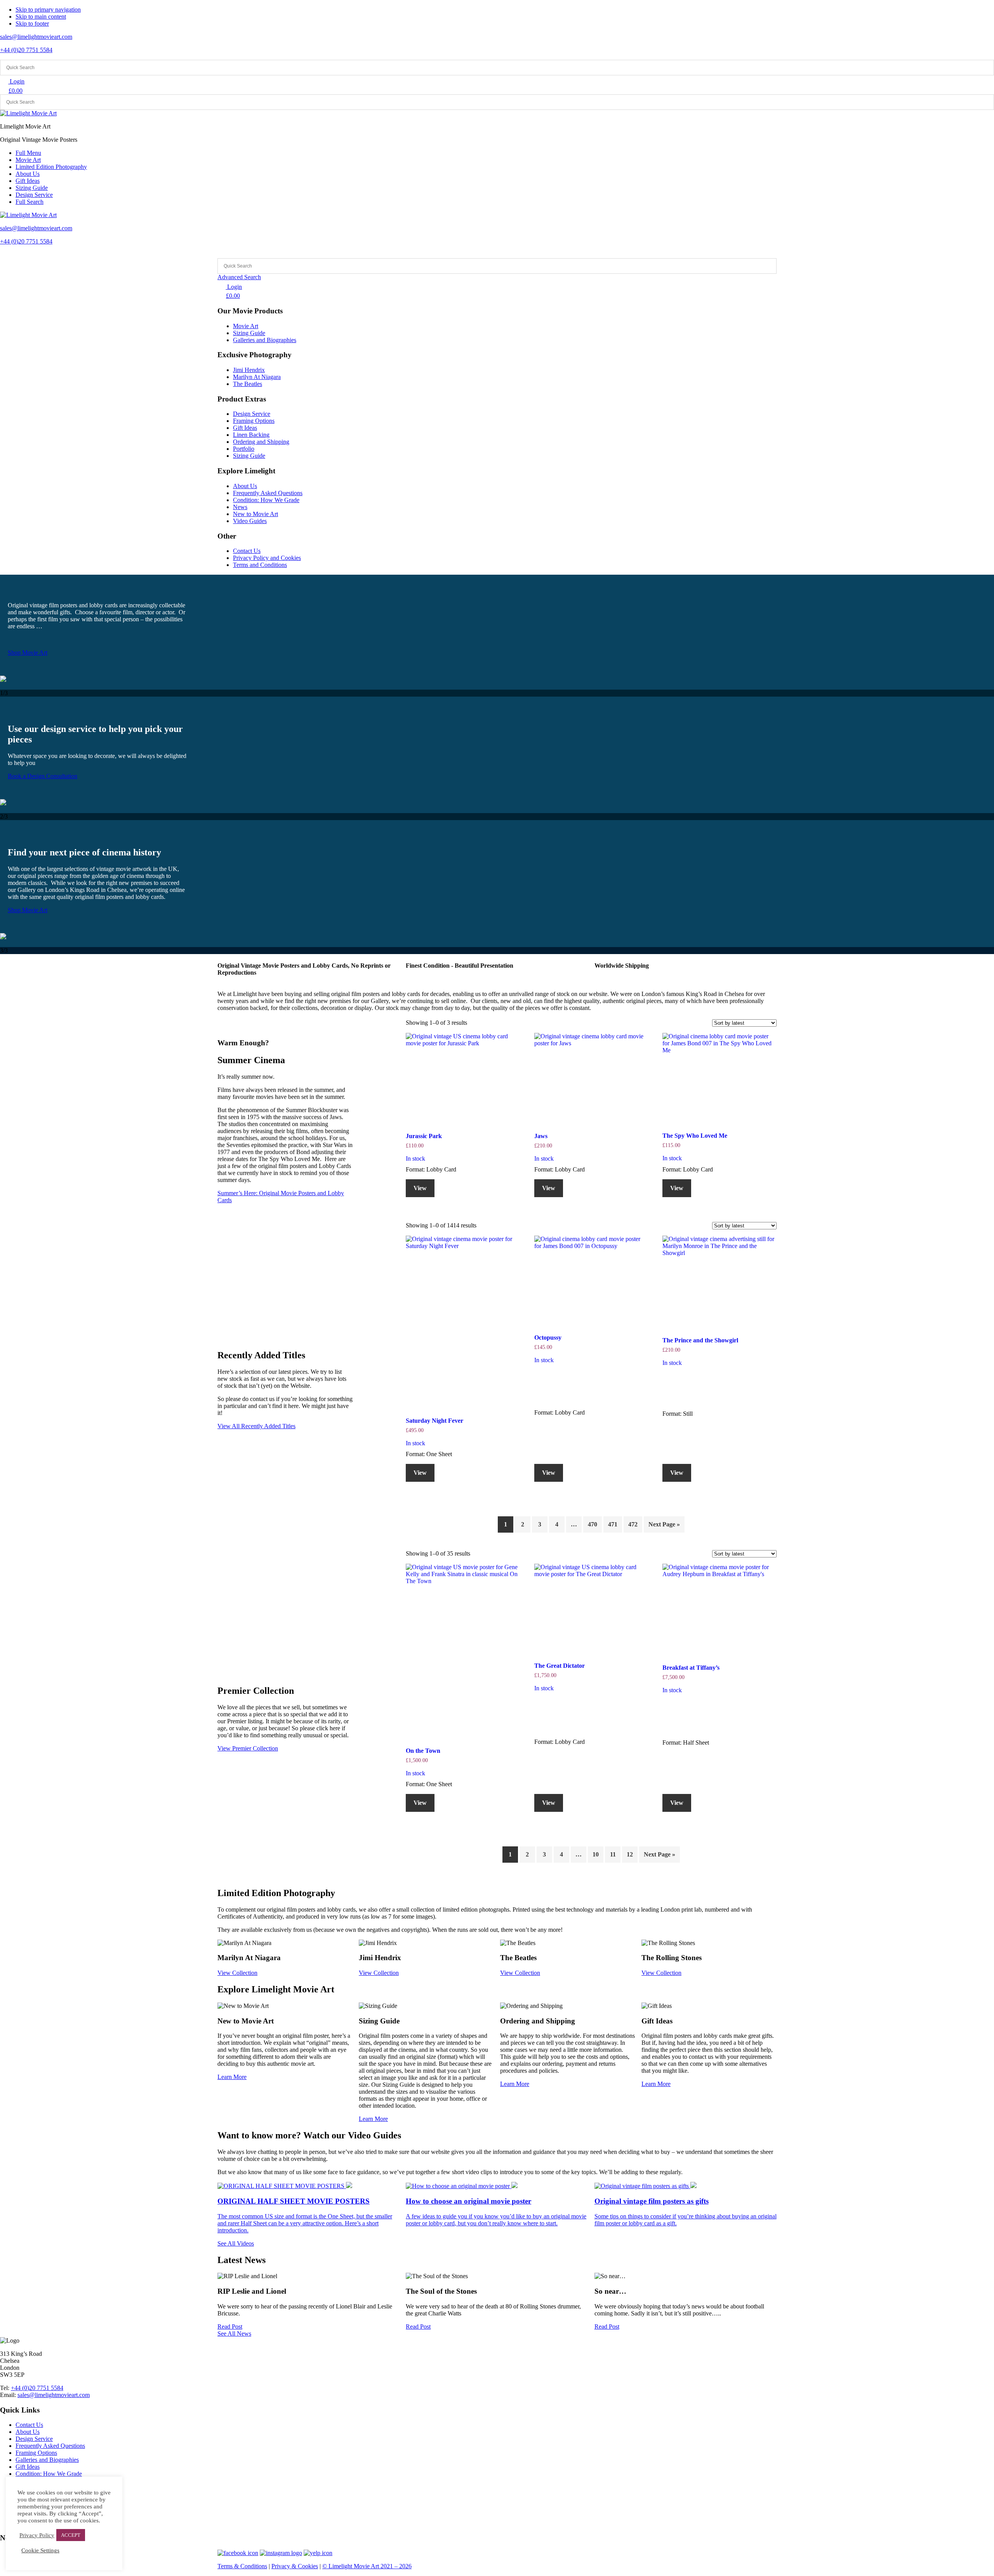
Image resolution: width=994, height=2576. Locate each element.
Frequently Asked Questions (268, 493)
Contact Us (247, 551)
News (240, 507)
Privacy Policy (37, 2535)
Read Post (230, 2327)
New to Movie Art (255, 514)
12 (630, 1854)
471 (613, 1524)
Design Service (252, 414)
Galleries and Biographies (265, 340)
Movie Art (246, 326)
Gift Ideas (245, 428)
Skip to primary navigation (48, 10)
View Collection (237, 1973)
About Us (245, 486)
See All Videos (236, 2243)
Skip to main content (41, 17)
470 (593, 1524)
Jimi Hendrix (249, 370)
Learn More (232, 2077)
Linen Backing (251, 435)
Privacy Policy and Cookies (267, 558)
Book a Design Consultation (43, 776)
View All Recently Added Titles (256, 1426)
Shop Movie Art (28, 653)
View (420, 1188)
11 (613, 1854)
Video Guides (250, 521)
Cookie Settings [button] (40, 2550)
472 (633, 1524)
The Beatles (248, 384)
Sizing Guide (249, 333)
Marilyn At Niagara (257, 377)
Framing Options (254, 421)
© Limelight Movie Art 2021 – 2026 (367, 2566)
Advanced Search (239, 277)
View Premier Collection (248, 1748)
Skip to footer (32, 23)
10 (596, 1854)
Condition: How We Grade (266, 500)
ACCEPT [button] (71, 2535)
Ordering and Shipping (261, 442)
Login (16, 81)
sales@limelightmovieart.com (36, 37)
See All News (234, 2334)
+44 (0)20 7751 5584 (26, 50)
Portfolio (244, 449)
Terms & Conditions (242, 2566)
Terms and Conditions (260, 565)
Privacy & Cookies (295, 2566)
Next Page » (664, 1524)
